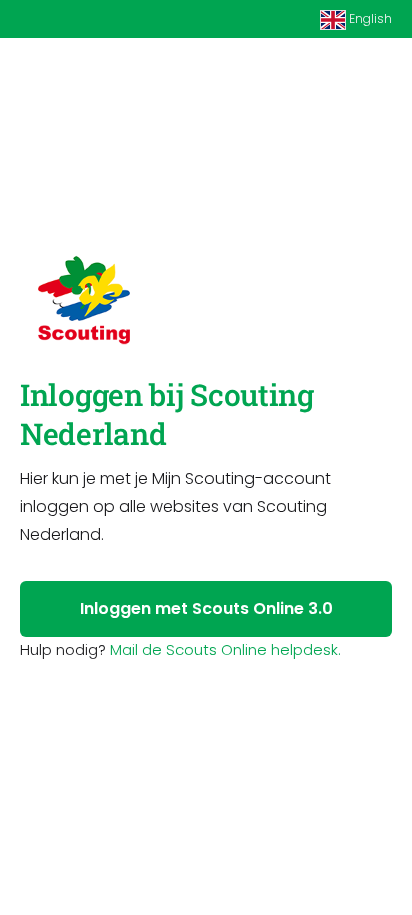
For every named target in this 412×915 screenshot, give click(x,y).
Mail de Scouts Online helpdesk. (225, 649)
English (369, 18)
